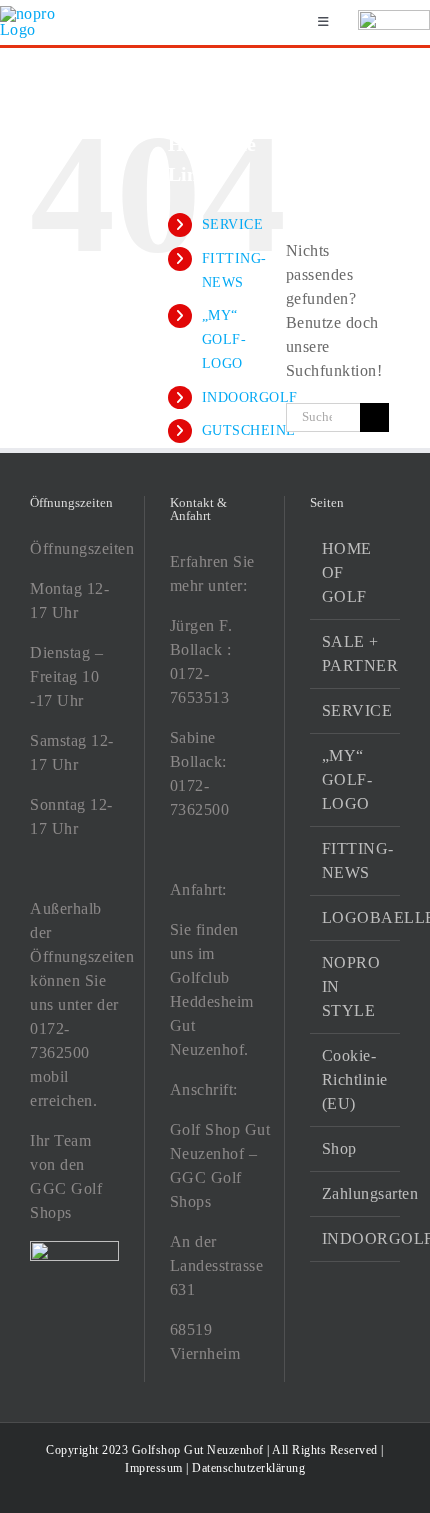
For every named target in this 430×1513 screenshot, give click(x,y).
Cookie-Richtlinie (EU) (355, 1079)
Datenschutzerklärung (248, 1468)
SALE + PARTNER (356, 653)
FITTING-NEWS (356, 860)
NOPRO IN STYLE (351, 986)
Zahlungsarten (356, 1193)
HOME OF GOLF (347, 572)
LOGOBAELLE (356, 917)
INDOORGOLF (250, 397)
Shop (339, 1148)
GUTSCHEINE (249, 430)
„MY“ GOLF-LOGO (224, 339)
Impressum (154, 1468)
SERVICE (233, 224)
